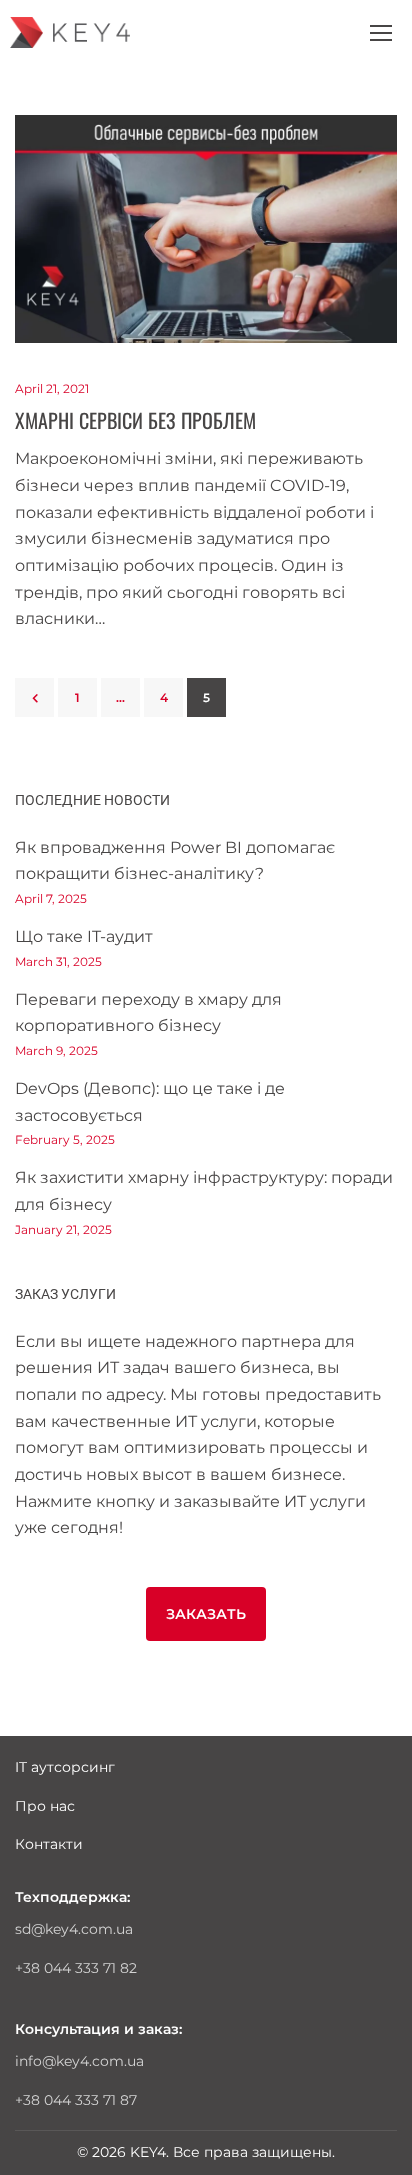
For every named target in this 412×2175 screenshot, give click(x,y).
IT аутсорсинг (65, 1767)
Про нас (45, 1806)
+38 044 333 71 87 (76, 2100)
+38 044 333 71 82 (76, 1968)
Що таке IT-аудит (84, 936)
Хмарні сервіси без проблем (135, 420)
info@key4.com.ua (79, 2061)
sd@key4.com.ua (74, 1929)
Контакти (49, 1844)
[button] (206, 1614)
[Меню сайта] (381, 33)
